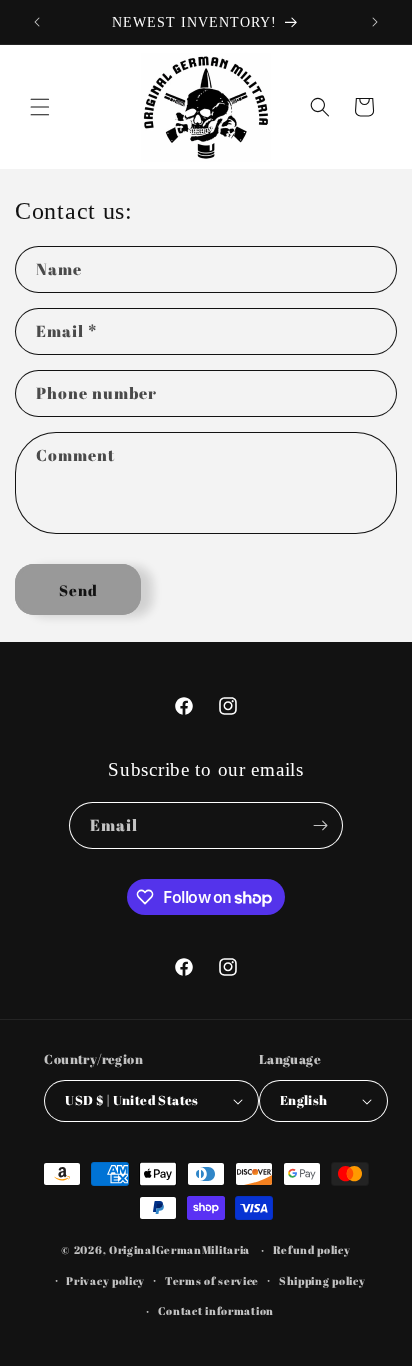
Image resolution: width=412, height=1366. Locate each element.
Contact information (216, 1310)
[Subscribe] (320, 825)
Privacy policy (105, 1280)
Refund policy (312, 1249)
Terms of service (212, 1280)
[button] (40, 107)
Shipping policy (322, 1280)
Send (78, 590)
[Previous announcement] (37, 22)
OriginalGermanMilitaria (179, 1249)
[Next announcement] (375, 22)
